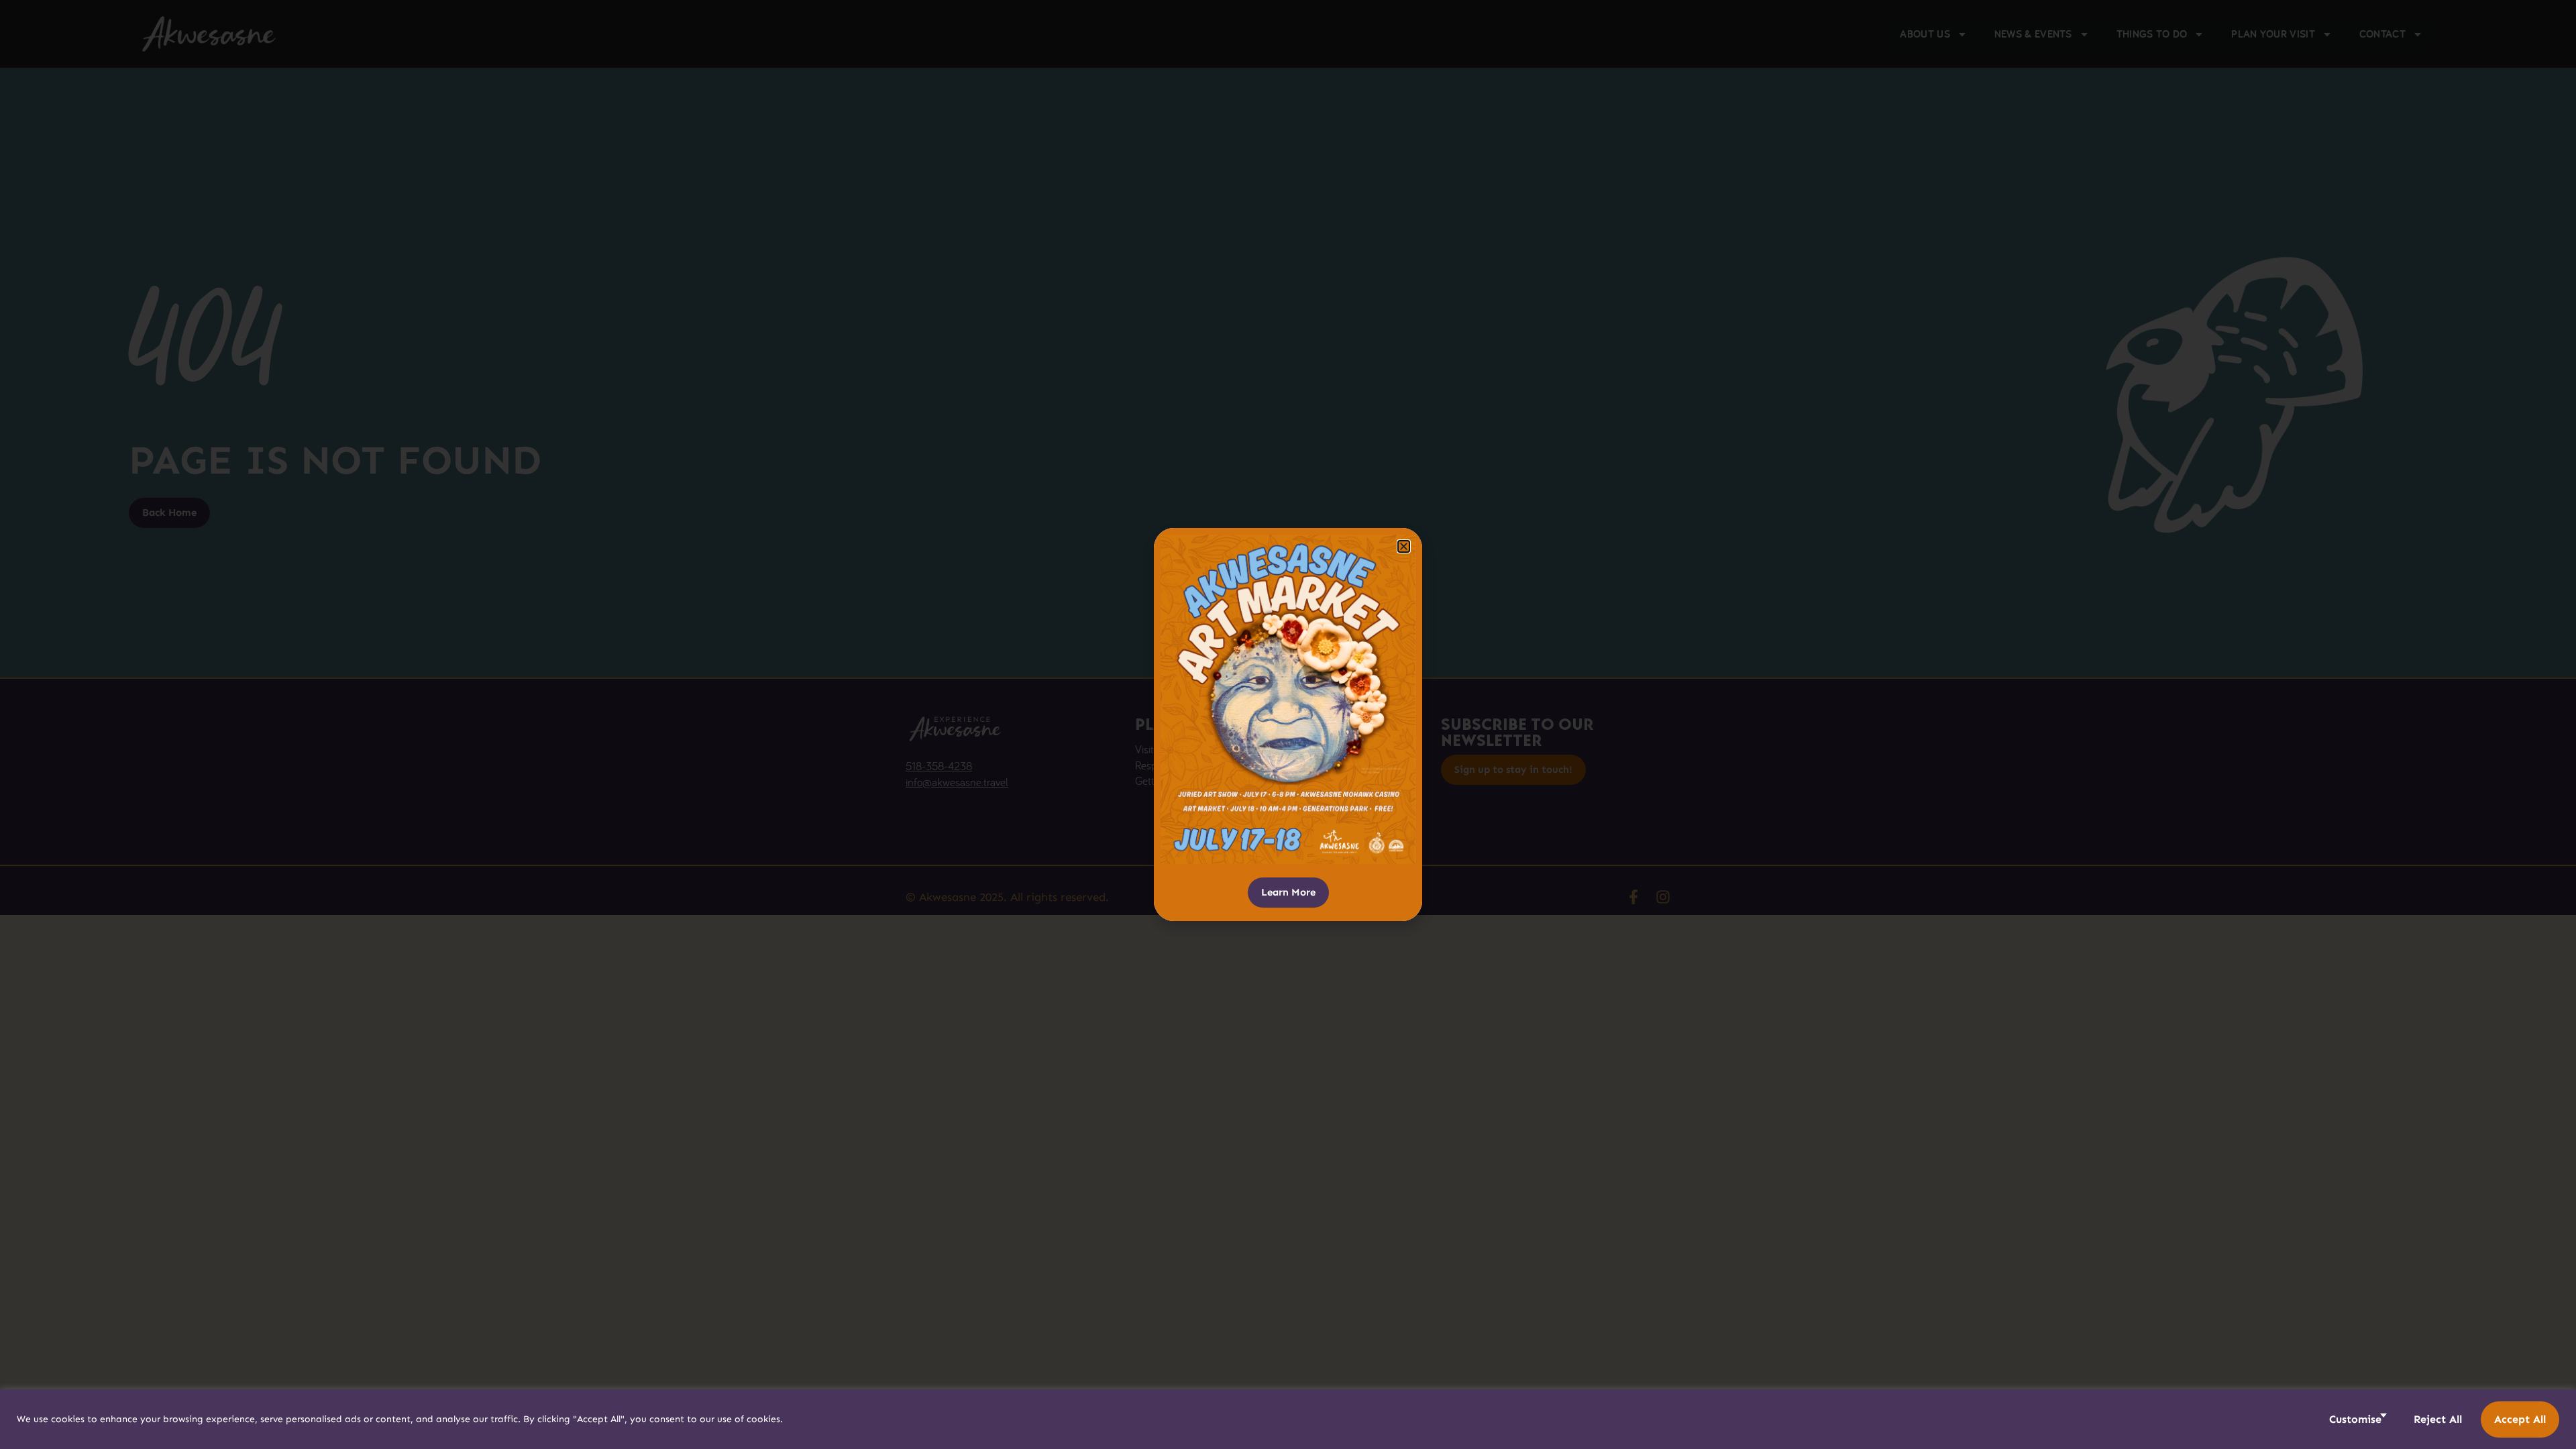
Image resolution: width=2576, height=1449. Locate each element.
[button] (1404, 546)
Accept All (2520, 1419)
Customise (2355, 1419)
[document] (1288, 724)
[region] (1288, 1419)
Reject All (2438, 1419)
